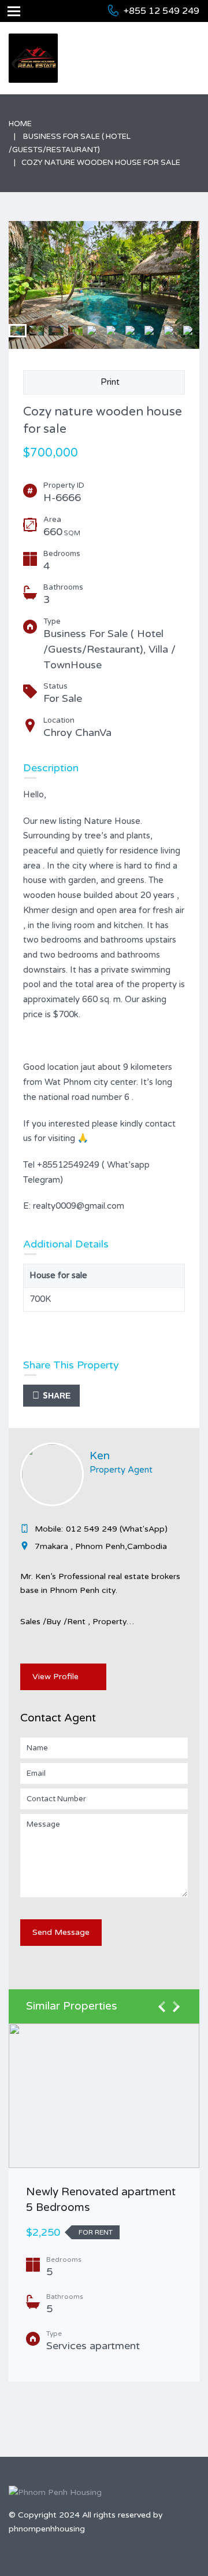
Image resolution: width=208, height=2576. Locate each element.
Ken (100, 1456)
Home (20, 124)
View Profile (55, 1677)
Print (108, 382)
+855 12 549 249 (161, 11)
